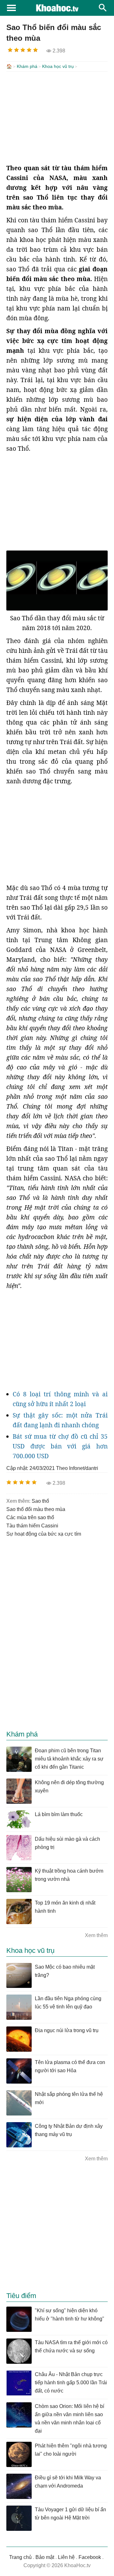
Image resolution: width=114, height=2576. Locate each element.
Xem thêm (96, 1935)
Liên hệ (66, 2557)
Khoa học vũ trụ (58, 66)
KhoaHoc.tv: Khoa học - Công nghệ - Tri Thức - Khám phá (57, 8)
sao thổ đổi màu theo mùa (36, 1509)
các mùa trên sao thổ (30, 1517)
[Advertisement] (57, 117)
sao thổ (40, 1501)
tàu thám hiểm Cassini (32, 1526)
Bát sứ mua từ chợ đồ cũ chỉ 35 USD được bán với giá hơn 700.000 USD (60, 1446)
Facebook (90, 2557)
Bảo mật (45, 2557)
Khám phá (27, 66)
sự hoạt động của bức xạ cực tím (44, 1534)
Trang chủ (20, 2557)
